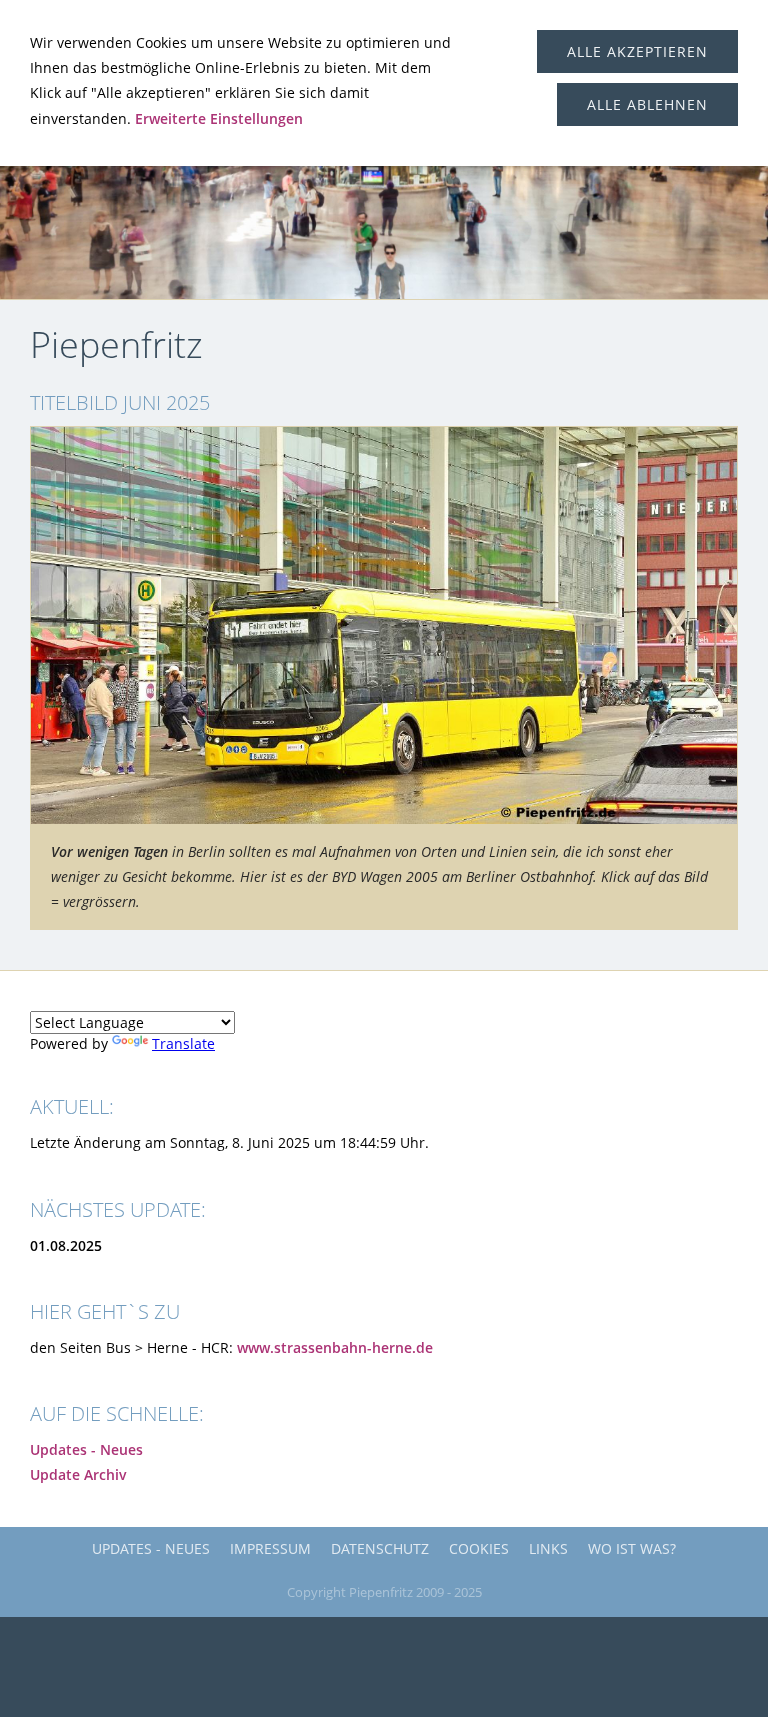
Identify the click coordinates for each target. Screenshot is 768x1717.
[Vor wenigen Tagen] (384, 625)
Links (548, 1548)
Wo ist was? (632, 1548)
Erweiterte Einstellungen (219, 118)
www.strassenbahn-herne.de (335, 1347)
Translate (183, 1043)
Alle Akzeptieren (637, 51)
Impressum (270, 1548)
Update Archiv (78, 1474)
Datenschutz (380, 1548)
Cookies (479, 1548)
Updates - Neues (86, 1449)
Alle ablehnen (647, 104)
